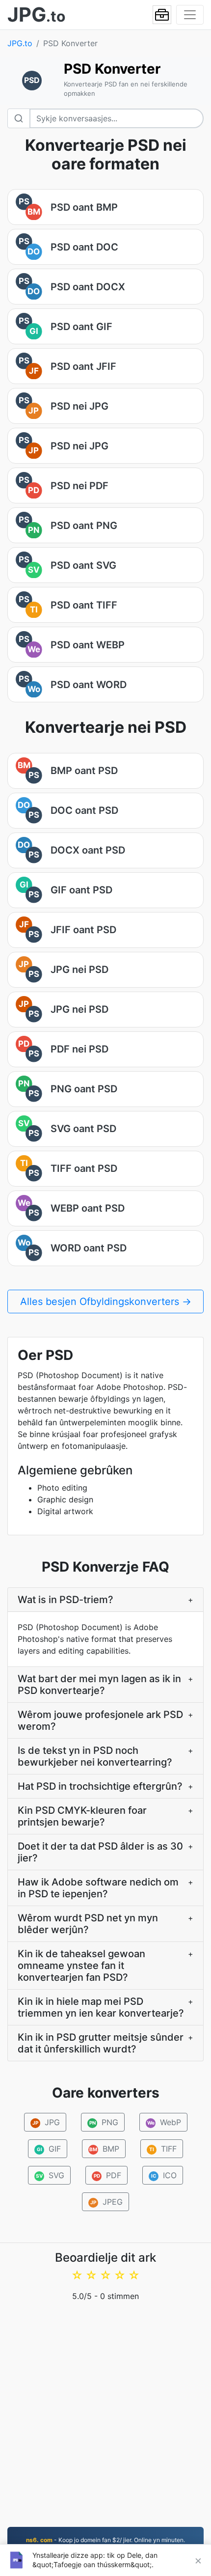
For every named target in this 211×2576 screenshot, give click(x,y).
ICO (164, 2175)
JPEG (106, 2202)
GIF (49, 2149)
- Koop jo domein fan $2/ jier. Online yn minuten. (105, 2540)
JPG (46, 2122)
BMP (104, 2149)
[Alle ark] (162, 15)
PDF (108, 2175)
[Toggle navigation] (190, 15)
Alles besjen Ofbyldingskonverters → (106, 1302)
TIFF (163, 2149)
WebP (164, 2122)
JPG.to (20, 43)
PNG (104, 2122)
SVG (50, 2175)
